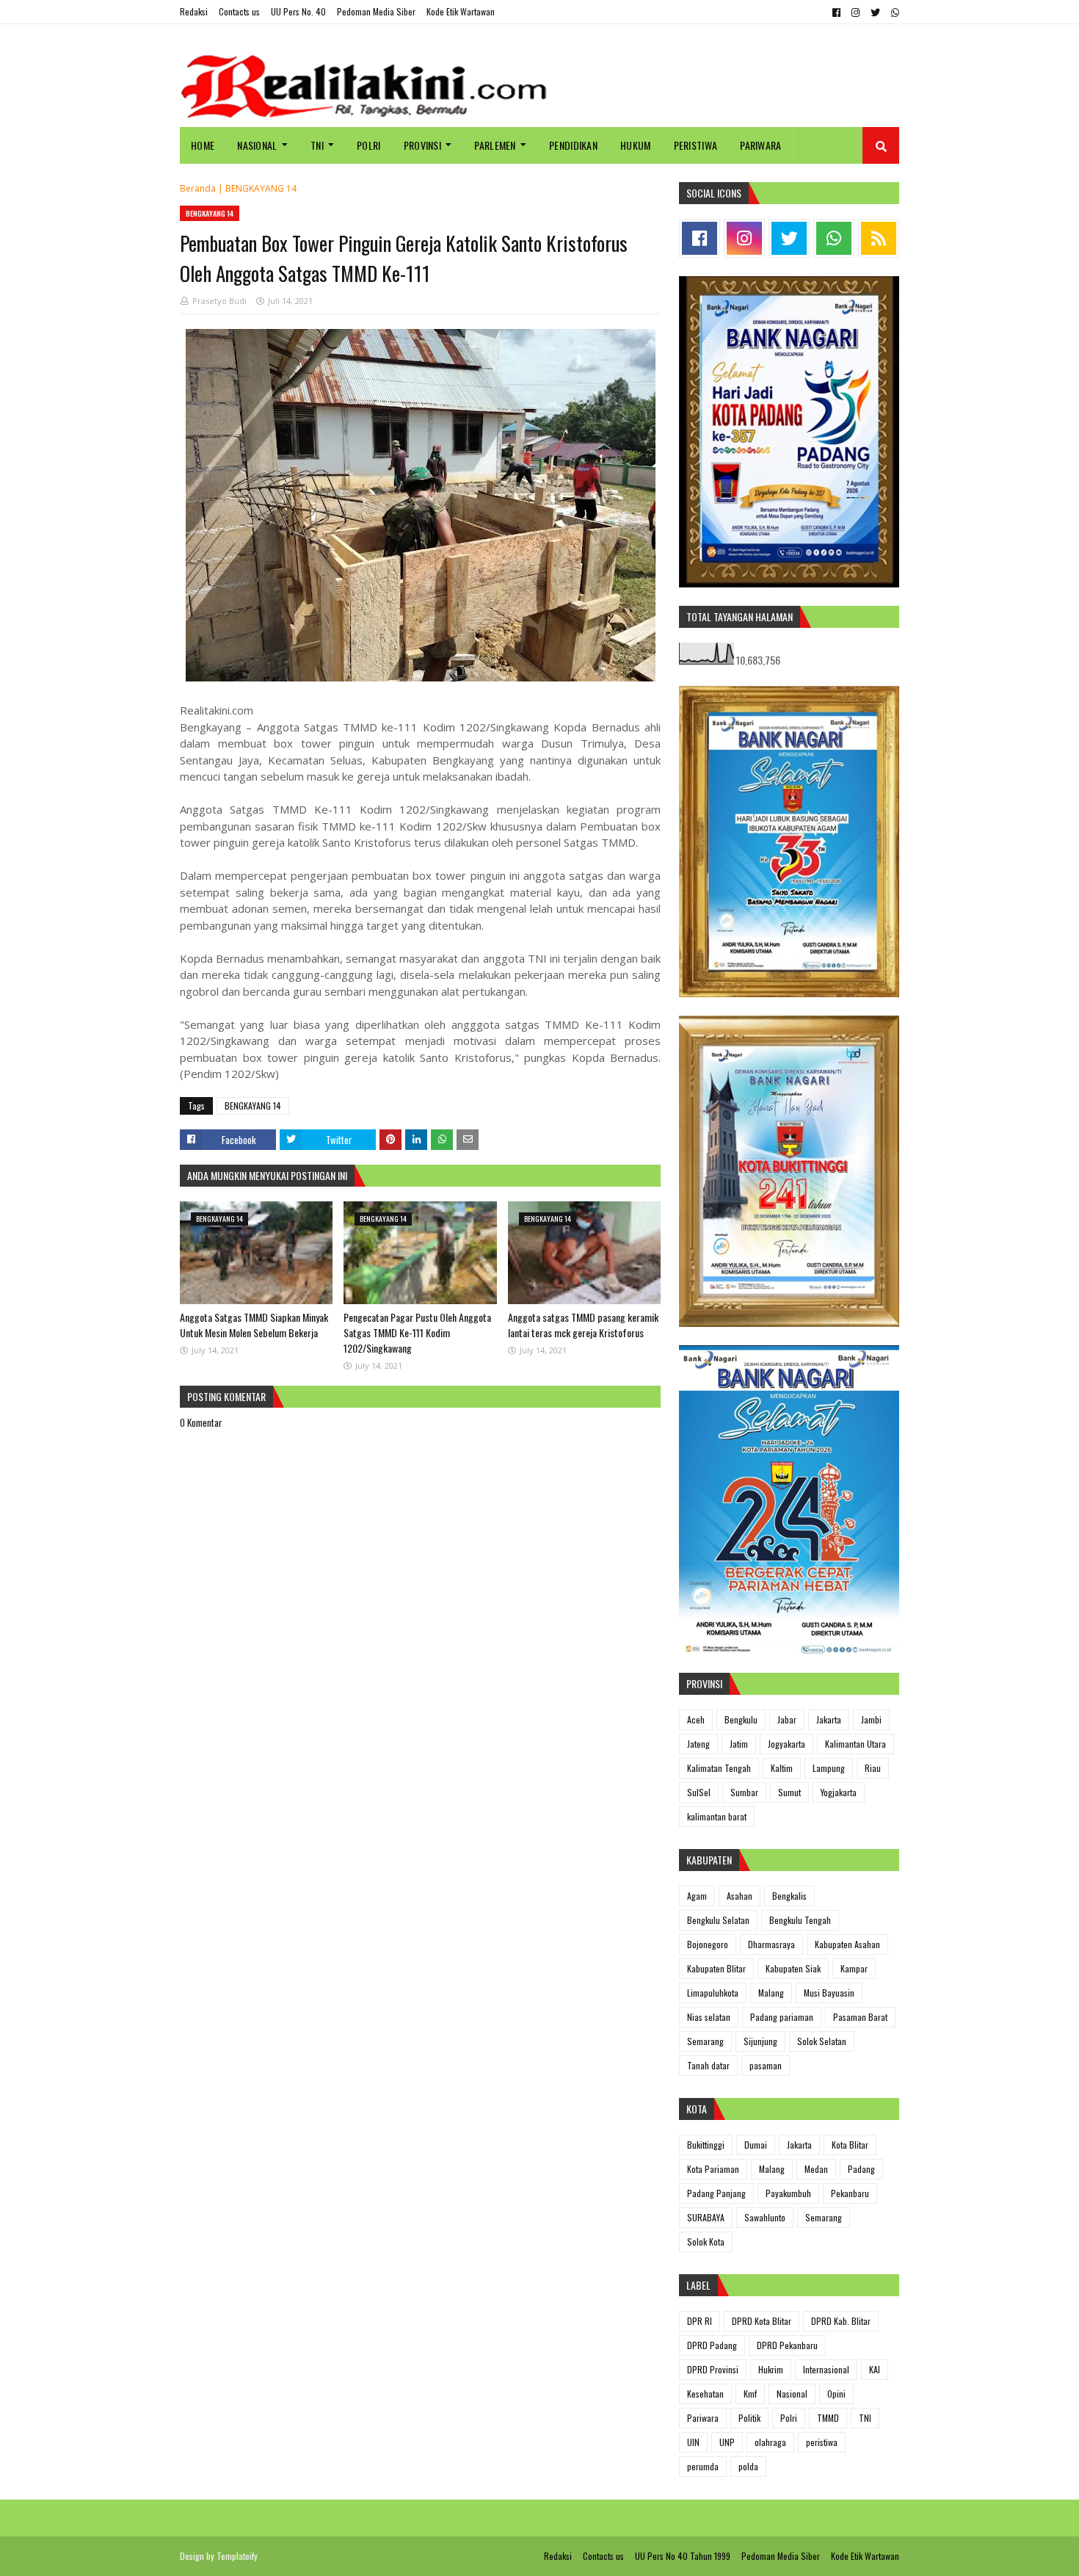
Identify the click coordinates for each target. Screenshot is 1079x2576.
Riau (873, 1768)
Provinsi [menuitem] (422, 145)
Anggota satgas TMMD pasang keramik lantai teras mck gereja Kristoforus (583, 1325)
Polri (789, 2418)
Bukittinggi (706, 2145)
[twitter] (875, 12)
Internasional (826, 2369)
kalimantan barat (717, 1816)
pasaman (766, 2065)
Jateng (698, 1744)
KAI (875, 2369)
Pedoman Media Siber (376, 11)
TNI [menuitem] (317, 145)
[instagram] (855, 12)
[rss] (879, 238)
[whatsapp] (893, 12)
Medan (816, 2169)
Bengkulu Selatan (718, 1920)
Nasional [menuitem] (257, 145)
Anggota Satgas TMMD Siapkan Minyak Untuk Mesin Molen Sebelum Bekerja (254, 1325)
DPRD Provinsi (713, 2369)
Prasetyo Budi (219, 301)
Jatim (739, 1744)
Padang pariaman (782, 2017)
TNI (865, 2418)
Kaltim (782, 1768)
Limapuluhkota (713, 1993)
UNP (727, 2442)
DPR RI (700, 2321)
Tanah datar (708, 2065)
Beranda (198, 188)
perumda (703, 2466)
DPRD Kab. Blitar (841, 2321)
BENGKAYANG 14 (261, 188)
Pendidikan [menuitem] (573, 145)
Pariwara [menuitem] (760, 145)
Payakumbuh (788, 2193)
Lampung (829, 1768)
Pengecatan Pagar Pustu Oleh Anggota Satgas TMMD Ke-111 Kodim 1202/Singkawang (417, 1332)
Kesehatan (705, 2394)
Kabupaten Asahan (847, 1944)
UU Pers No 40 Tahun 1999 (683, 2556)
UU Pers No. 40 (298, 11)
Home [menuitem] (203, 145)
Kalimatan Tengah (719, 1768)
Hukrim (771, 2369)
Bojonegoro (708, 1944)
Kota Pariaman (713, 2169)
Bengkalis (789, 1896)
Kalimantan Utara (855, 1744)
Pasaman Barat (860, 2017)
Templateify (237, 2556)
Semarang (705, 2041)
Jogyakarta (786, 1744)
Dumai (756, 2145)
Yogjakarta (839, 1792)
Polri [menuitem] (369, 145)
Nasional (792, 2394)
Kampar (854, 1968)
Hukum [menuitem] (636, 145)
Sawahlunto (765, 2217)
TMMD (828, 2418)
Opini (836, 2394)
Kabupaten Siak (793, 1968)
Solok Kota (706, 2242)
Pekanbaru (850, 2193)
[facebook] (836, 12)
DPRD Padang (712, 2345)
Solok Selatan (822, 2041)
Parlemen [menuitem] (495, 145)
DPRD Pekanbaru (787, 2345)
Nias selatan (709, 2017)
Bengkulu (741, 1719)
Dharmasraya (771, 1944)
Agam (697, 1896)
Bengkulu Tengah (800, 1920)
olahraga (770, 2442)
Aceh (696, 1719)
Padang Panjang (716, 2193)
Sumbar (744, 1792)
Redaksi (194, 11)
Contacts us (239, 11)
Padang (861, 2169)
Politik (749, 2418)
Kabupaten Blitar (716, 1968)
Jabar (787, 1719)
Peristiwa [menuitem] (696, 145)
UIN (693, 2442)
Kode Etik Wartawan (461, 11)
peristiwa (822, 2442)
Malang (771, 1993)
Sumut (789, 1792)
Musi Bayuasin (829, 1993)
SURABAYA (706, 2217)
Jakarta (829, 1719)
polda (748, 2466)
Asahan (740, 1896)
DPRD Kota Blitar (762, 2321)
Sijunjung (760, 2041)
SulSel (699, 1792)
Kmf (750, 2394)
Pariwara (703, 2418)
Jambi (871, 1719)
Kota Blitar (850, 2145)
